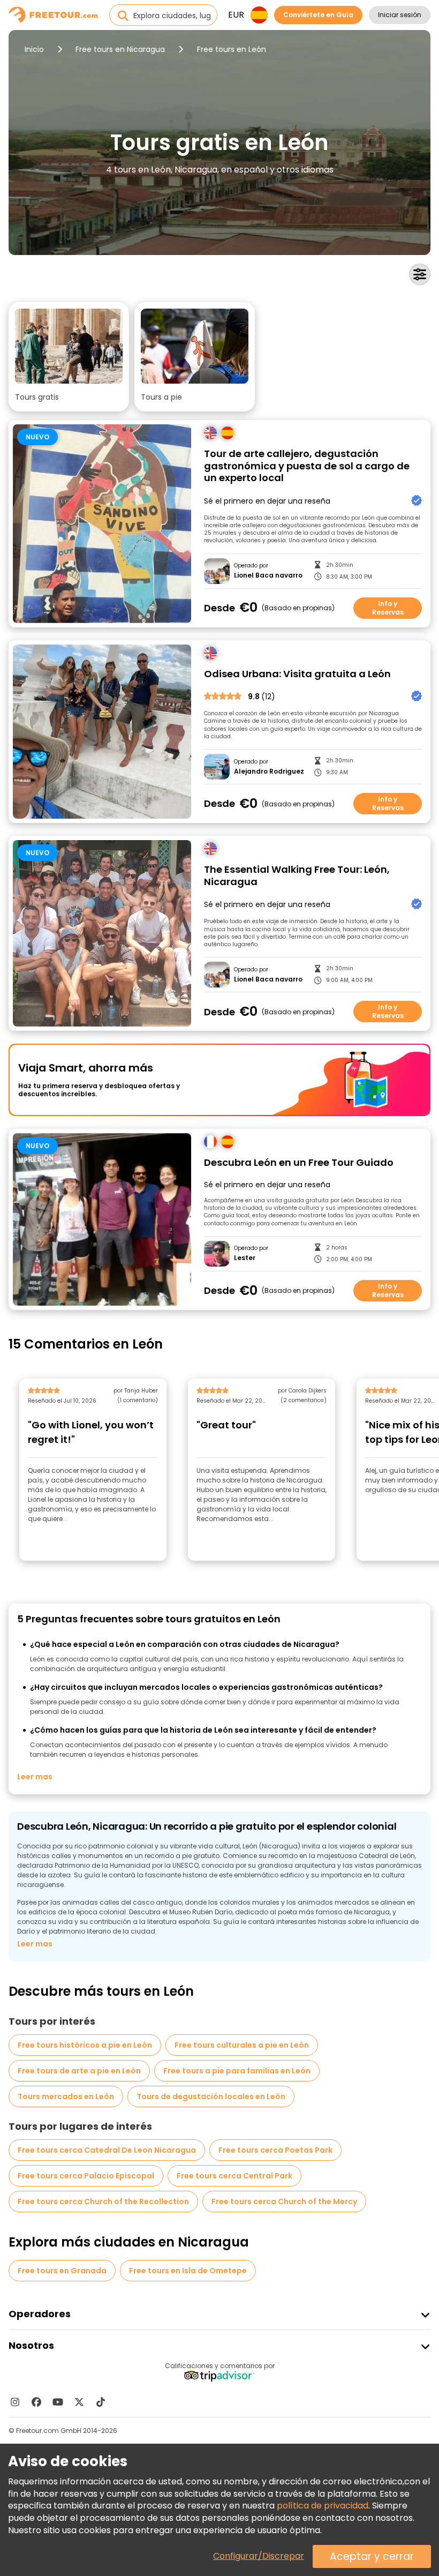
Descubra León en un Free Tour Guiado (299, 1163)
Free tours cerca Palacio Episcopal (86, 2176)
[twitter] (79, 2402)
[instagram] (15, 2402)
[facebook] (36, 2402)
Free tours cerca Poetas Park (275, 2150)
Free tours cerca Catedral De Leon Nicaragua (107, 2150)
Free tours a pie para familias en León (237, 2071)
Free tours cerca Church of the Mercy (284, 2201)
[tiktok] (101, 2402)
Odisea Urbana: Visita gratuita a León (297, 674)
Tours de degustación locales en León (211, 2096)
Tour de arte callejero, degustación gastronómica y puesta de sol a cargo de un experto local (307, 466)
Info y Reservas (388, 608)
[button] (69, 357)
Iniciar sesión (400, 15)
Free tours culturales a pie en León (242, 2045)
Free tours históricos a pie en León (85, 2045)
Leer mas (35, 1777)
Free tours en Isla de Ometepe (188, 2271)
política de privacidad (323, 2506)
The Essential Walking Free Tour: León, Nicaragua (297, 876)
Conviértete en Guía (318, 15)
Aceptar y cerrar (372, 2556)
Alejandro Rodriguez (269, 772)
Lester (245, 1258)
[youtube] (58, 2402)
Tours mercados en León (66, 2096)
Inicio (34, 49)
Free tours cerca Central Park (234, 2176)
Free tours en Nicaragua (120, 49)
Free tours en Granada (62, 2271)
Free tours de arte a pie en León (79, 2071)
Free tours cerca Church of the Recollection (103, 2201)
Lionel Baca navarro (268, 575)
